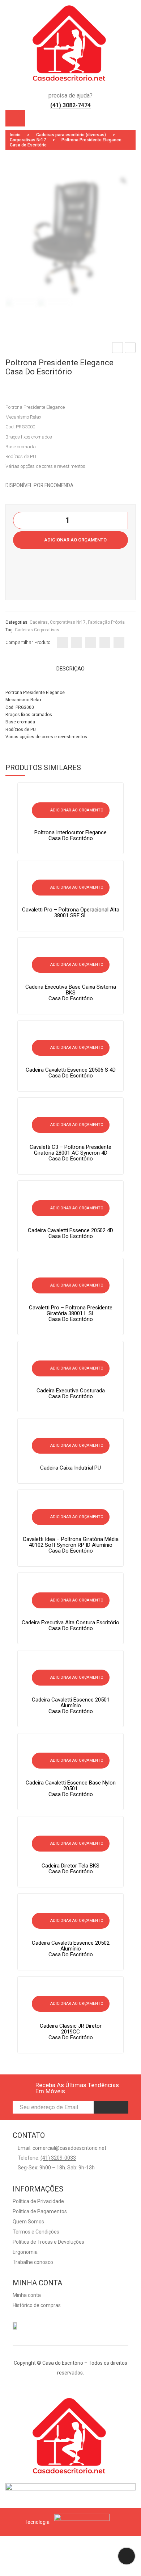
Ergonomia (25, 2252)
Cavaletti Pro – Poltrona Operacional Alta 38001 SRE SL (71, 913)
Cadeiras (39, 622)
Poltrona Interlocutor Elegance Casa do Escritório (70, 835)
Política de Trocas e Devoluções (48, 2242)
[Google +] (105, 643)
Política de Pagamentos (40, 2211)
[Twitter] (77, 643)
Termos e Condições (36, 2232)
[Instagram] (77, 2385)
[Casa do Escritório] (70, 48)
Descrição (70, 669)
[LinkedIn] (119, 643)
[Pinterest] (91, 643)
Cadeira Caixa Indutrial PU (70, 1468)
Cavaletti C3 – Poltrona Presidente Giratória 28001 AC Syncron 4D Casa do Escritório (70, 1153)
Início (15, 135)
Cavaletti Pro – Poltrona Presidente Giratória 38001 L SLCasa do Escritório (71, 1313)
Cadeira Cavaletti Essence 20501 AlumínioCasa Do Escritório (71, 1705)
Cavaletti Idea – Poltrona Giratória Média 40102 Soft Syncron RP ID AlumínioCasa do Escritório (71, 1545)
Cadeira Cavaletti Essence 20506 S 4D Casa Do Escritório (71, 1073)
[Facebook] (63, 643)
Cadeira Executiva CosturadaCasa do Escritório (118, 349)
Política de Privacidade (38, 2201)
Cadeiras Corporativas (37, 630)
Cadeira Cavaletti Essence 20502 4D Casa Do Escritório (70, 1233)
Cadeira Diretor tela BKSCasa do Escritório (70, 1869)
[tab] (70, 670)
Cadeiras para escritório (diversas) (71, 135)
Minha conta (27, 2295)
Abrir (15, 118)
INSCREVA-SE (111, 2107)
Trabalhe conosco (33, 2262)
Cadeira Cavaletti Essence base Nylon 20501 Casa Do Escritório (71, 1788)
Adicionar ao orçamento (75, 540)
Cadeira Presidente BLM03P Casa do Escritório (130, 349)
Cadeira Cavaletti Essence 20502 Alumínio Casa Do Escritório (71, 1949)
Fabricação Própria (106, 622)
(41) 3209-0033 (58, 2158)
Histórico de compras (37, 2305)
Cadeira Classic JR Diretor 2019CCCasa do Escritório (71, 2032)
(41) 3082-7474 (70, 105)
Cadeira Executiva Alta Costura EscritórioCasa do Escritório (70, 1625)
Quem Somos (28, 2222)
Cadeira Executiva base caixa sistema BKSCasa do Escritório (71, 993)
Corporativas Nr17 (28, 140)
